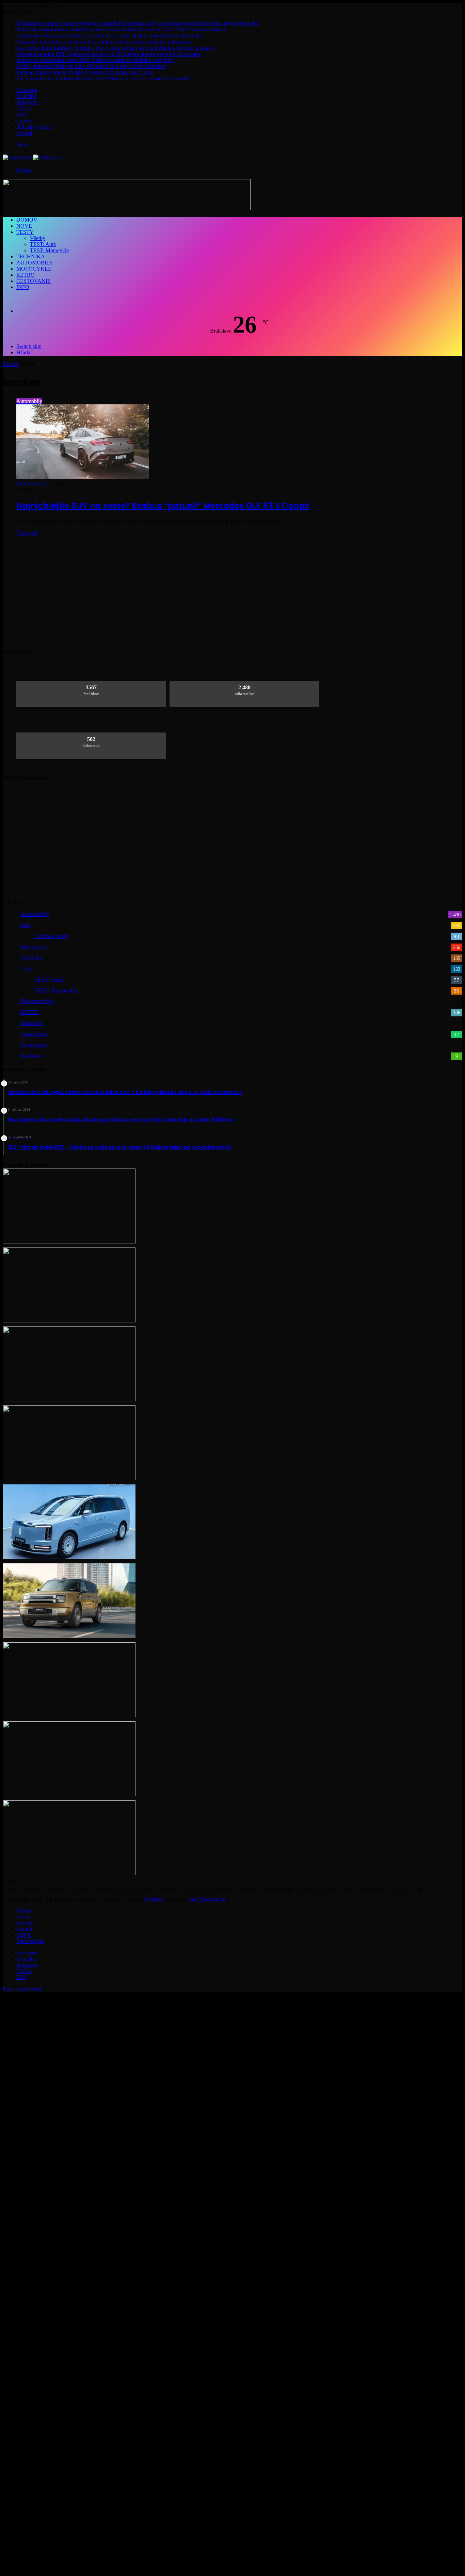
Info (23, 287)
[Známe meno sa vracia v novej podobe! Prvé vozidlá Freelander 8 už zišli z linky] (69, 1478)
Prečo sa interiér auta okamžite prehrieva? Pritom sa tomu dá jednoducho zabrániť (104, 78)
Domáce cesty (51, 936)
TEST (348, 1890)
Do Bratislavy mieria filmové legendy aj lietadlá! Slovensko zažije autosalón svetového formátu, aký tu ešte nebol (138, 23)
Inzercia (25, 1923)
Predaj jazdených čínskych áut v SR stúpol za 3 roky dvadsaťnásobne (91, 66)
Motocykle (34, 269)
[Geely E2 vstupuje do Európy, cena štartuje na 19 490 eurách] (69, 1794)
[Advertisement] (233, 589)
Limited (191, 1890)
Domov (27, 220)
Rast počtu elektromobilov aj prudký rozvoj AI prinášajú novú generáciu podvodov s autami (115, 48)
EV (130, 1890)
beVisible (154, 1899)
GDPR (24, 1935)
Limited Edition (219, 1890)
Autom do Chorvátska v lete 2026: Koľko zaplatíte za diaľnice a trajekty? (95, 60)
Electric (81, 1890)
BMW (12, 1890)
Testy (25, 232)
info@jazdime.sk (207, 1899)
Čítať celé (27, 533)
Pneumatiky (35, 1045)
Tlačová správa (374, 1890)
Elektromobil (107, 1890)
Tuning (402, 1890)
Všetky (38, 238)
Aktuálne (31, 1023)
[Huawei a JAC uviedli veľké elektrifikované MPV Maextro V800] (69, 1557)
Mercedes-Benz (279, 1890)
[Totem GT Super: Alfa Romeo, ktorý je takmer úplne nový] (69, 1321)
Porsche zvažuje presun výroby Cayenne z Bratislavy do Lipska (85, 72)
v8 (419, 1890)
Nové (24, 226)
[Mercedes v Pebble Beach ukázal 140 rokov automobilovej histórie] (69, 1399)
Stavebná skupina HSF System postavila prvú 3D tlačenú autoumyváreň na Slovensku (109, 54)
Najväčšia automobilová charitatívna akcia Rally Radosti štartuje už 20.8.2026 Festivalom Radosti (121, 29)
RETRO (26, 275)
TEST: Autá (43, 244)
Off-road (308, 1890)
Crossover (57, 1890)
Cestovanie (34, 281)
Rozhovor (32, 1056)
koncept (169, 1890)
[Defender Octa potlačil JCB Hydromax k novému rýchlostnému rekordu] (69, 1715)
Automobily (35, 263)
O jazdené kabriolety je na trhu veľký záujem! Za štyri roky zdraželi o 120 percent (105, 42)
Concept (33, 1890)
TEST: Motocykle (49, 250)
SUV (329, 1890)
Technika (31, 256)
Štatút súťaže (30, 1941)
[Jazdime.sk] (32, 157)
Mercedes (249, 1890)
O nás (23, 1917)
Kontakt (25, 1929)
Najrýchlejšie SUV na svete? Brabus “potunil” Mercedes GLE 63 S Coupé (163, 506)
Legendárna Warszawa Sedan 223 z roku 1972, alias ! (110, 36)
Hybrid (148, 1890)
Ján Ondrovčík (32, 484)
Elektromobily (38, 1001)
